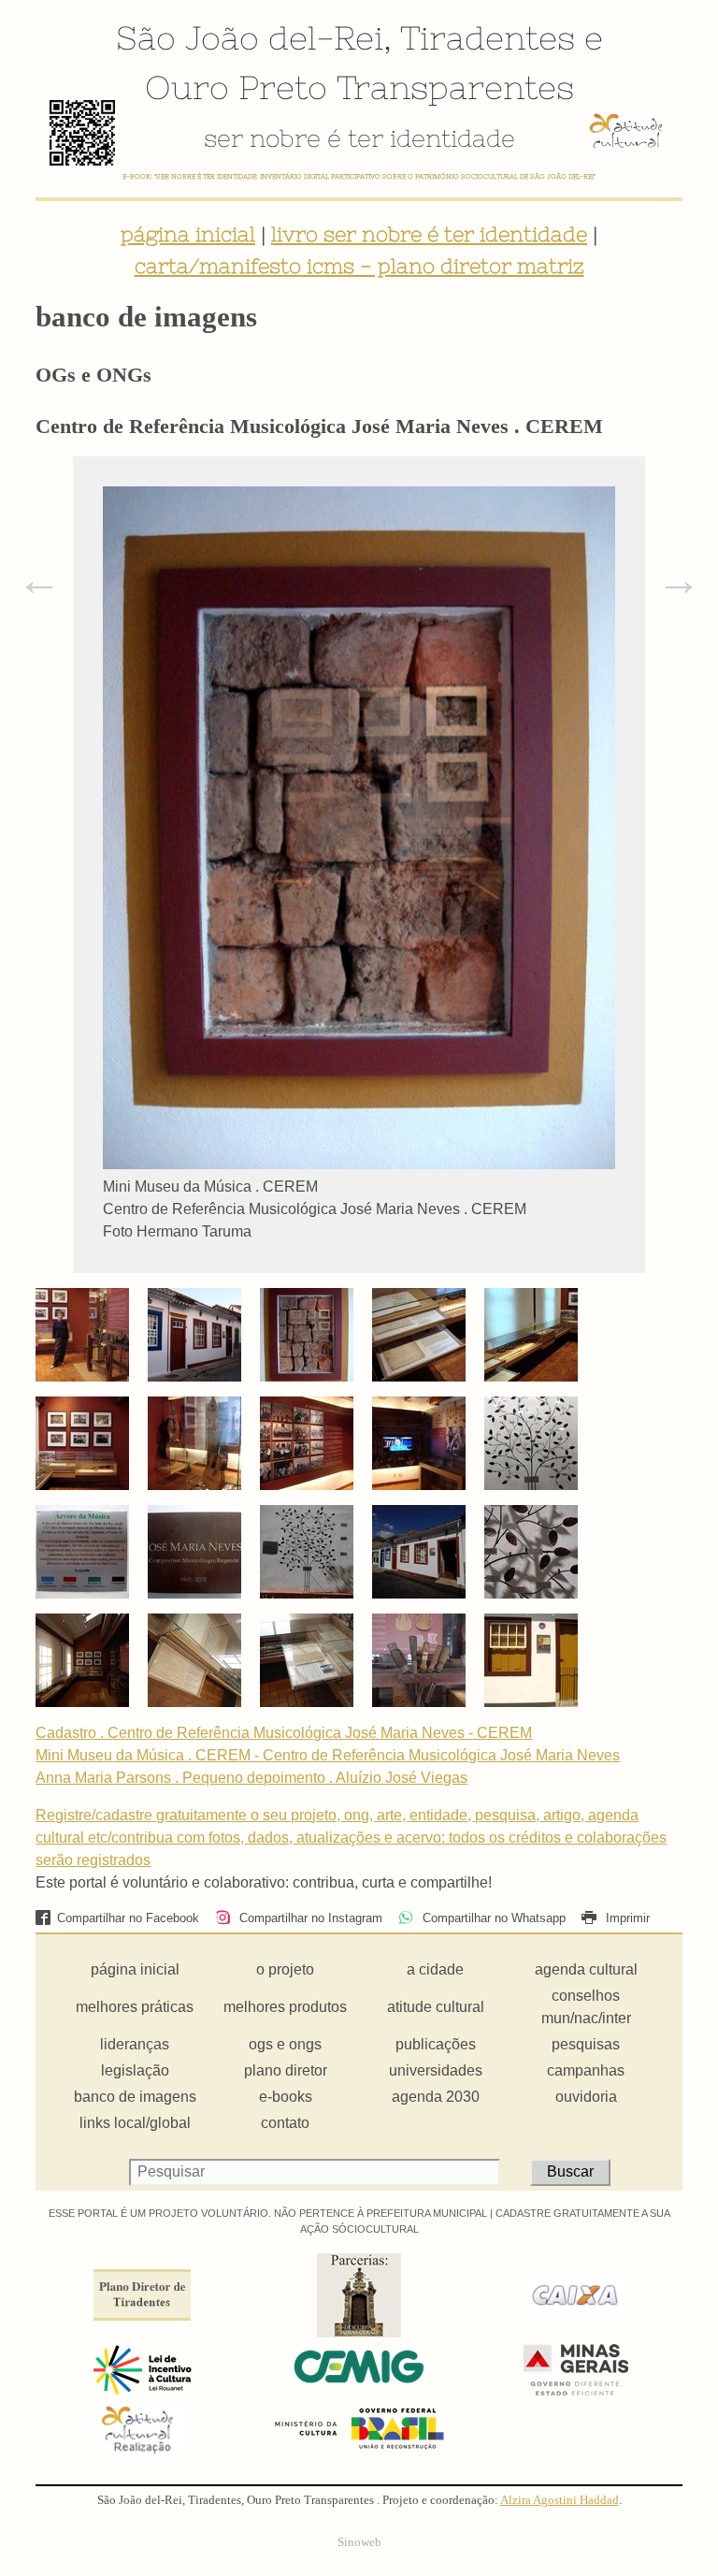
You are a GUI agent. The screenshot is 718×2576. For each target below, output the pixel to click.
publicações (436, 2044)
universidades (436, 2070)
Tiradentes (488, 37)
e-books (286, 2097)
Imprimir (626, 1918)
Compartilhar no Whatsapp (492, 1918)
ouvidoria (586, 2097)
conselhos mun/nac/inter (586, 2007)
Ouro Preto (236, 87)
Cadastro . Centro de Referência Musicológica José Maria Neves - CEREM (284, 1733)
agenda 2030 (436, 2097)
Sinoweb (359, 2542)
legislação (135, 2070)
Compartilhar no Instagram (309, 1918)
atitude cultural (436, 2007)
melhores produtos (285, 2007)
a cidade (435, 1969)
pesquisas (586, 2044)
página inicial (188, 234)
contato (285, 2123)
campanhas (586, 2070)
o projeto (285, 1969)
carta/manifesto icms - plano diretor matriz (359, 266)
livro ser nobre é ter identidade (429, 234)
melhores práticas (135, 2007)
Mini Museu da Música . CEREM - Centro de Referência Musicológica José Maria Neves (328, 1755)
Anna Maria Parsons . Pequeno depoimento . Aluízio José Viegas (251, 1778)
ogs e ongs (285, 2044)
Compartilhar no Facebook (128, 1918)
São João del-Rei (250, 37)
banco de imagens (135, 2097)
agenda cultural (586, 1969)
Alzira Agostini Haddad (560, 2500)
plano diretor (286, 2070)
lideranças (135, 2044)
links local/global (135, 2123)
